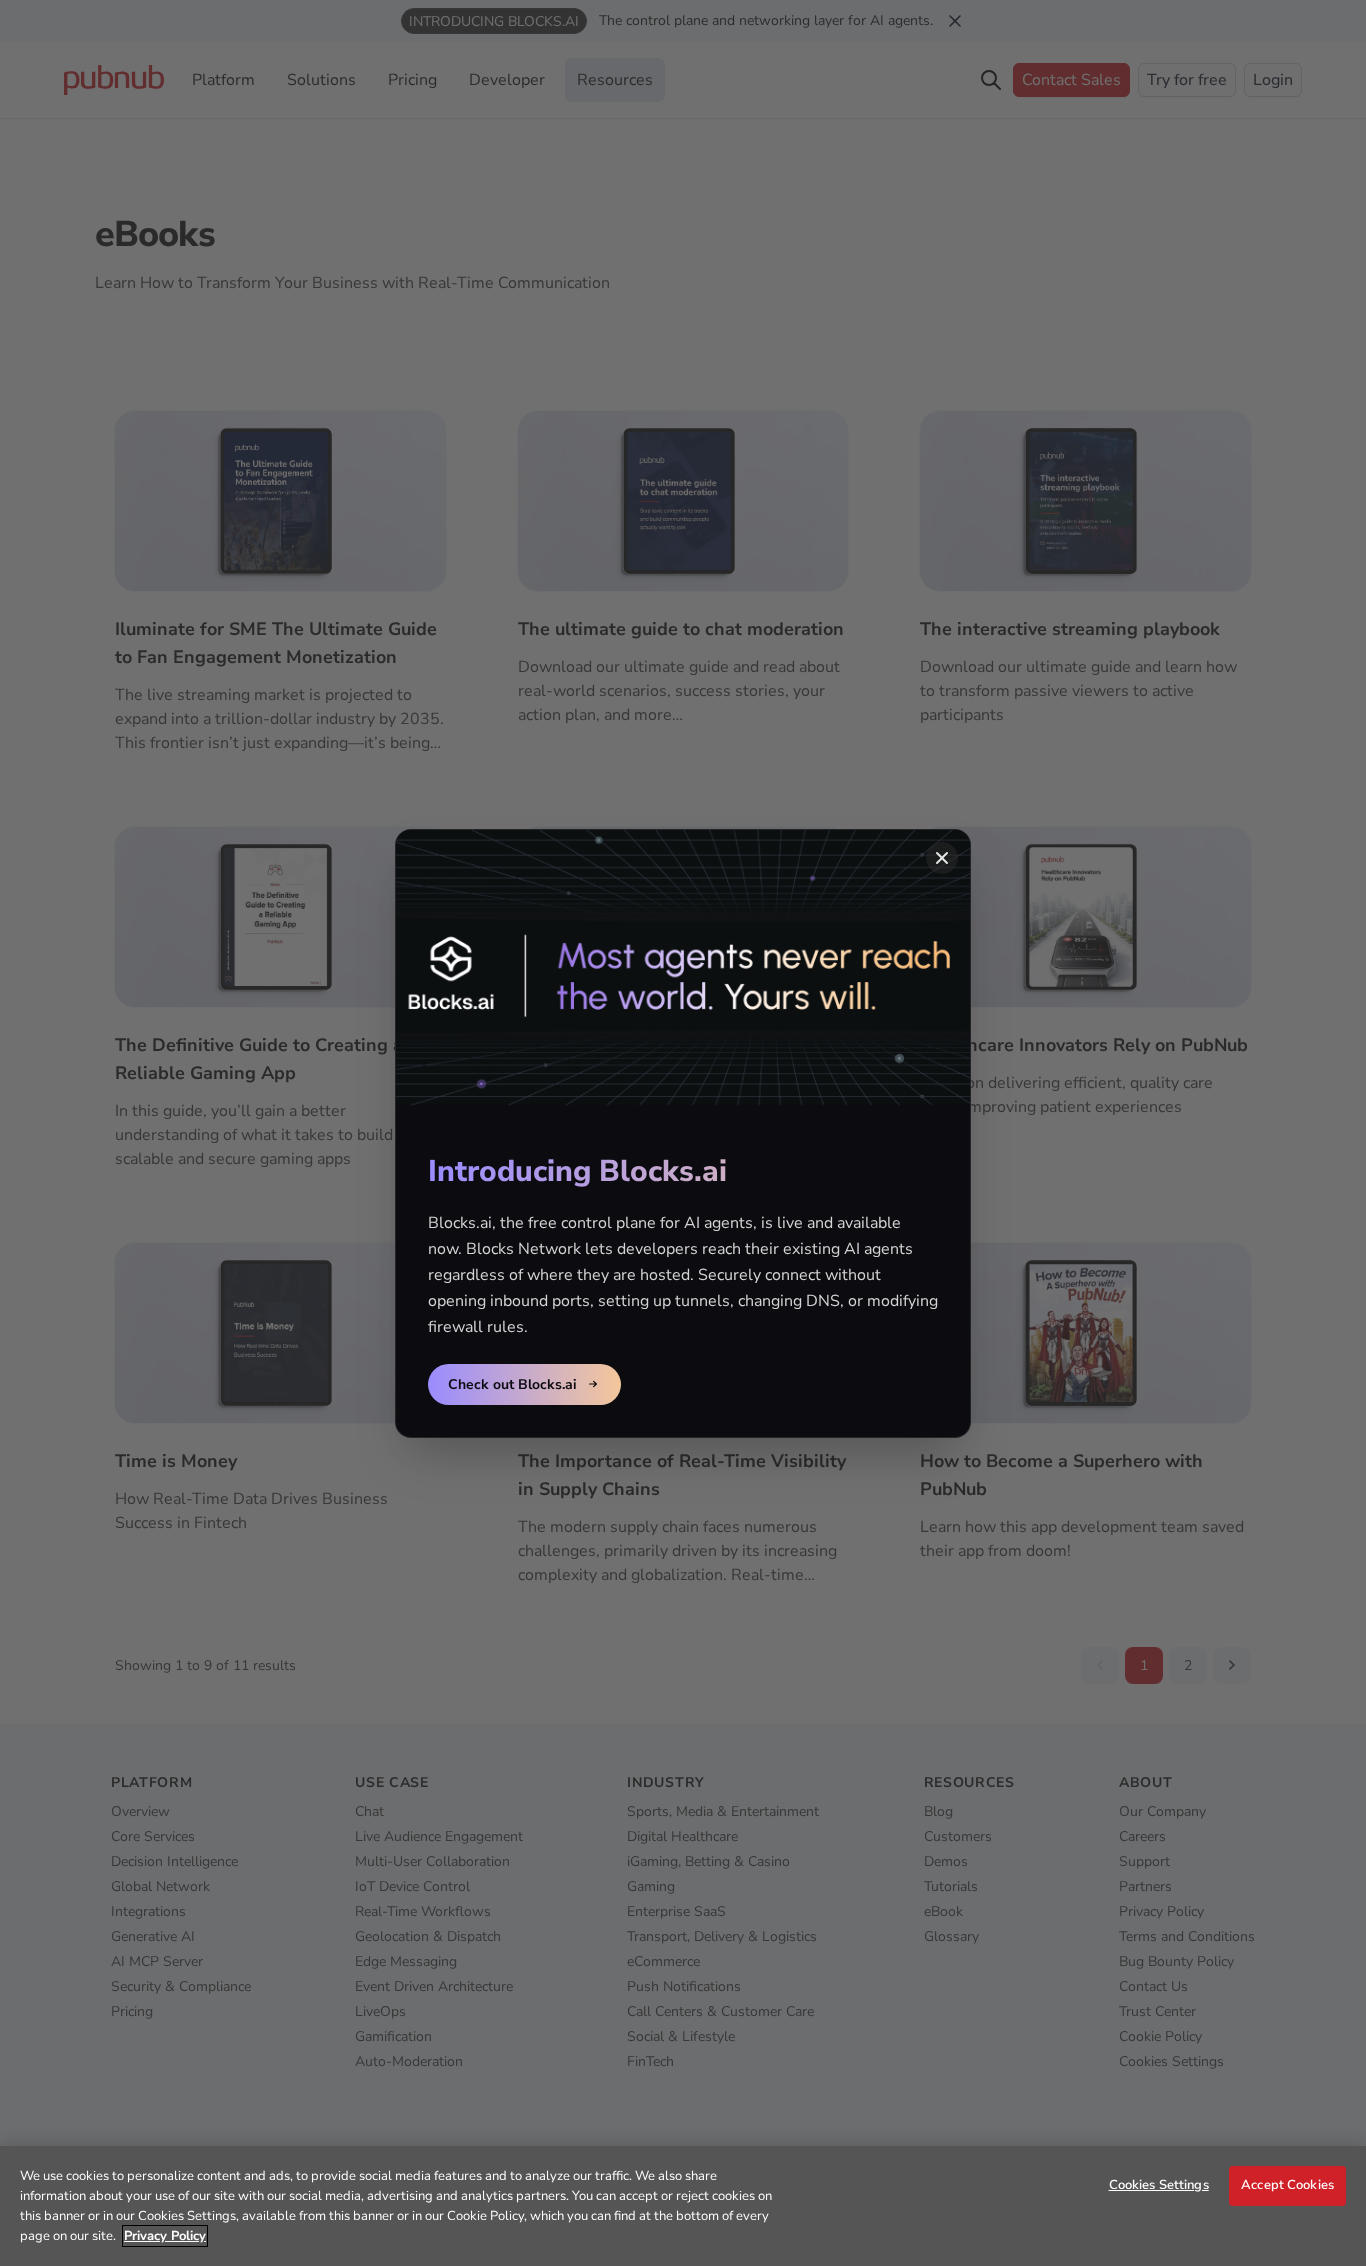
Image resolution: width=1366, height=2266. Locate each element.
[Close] (942, 858)
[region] (683, 2206)
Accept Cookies (1287, 2185)
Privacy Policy (165, 2236)
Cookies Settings (1159, 2185)
